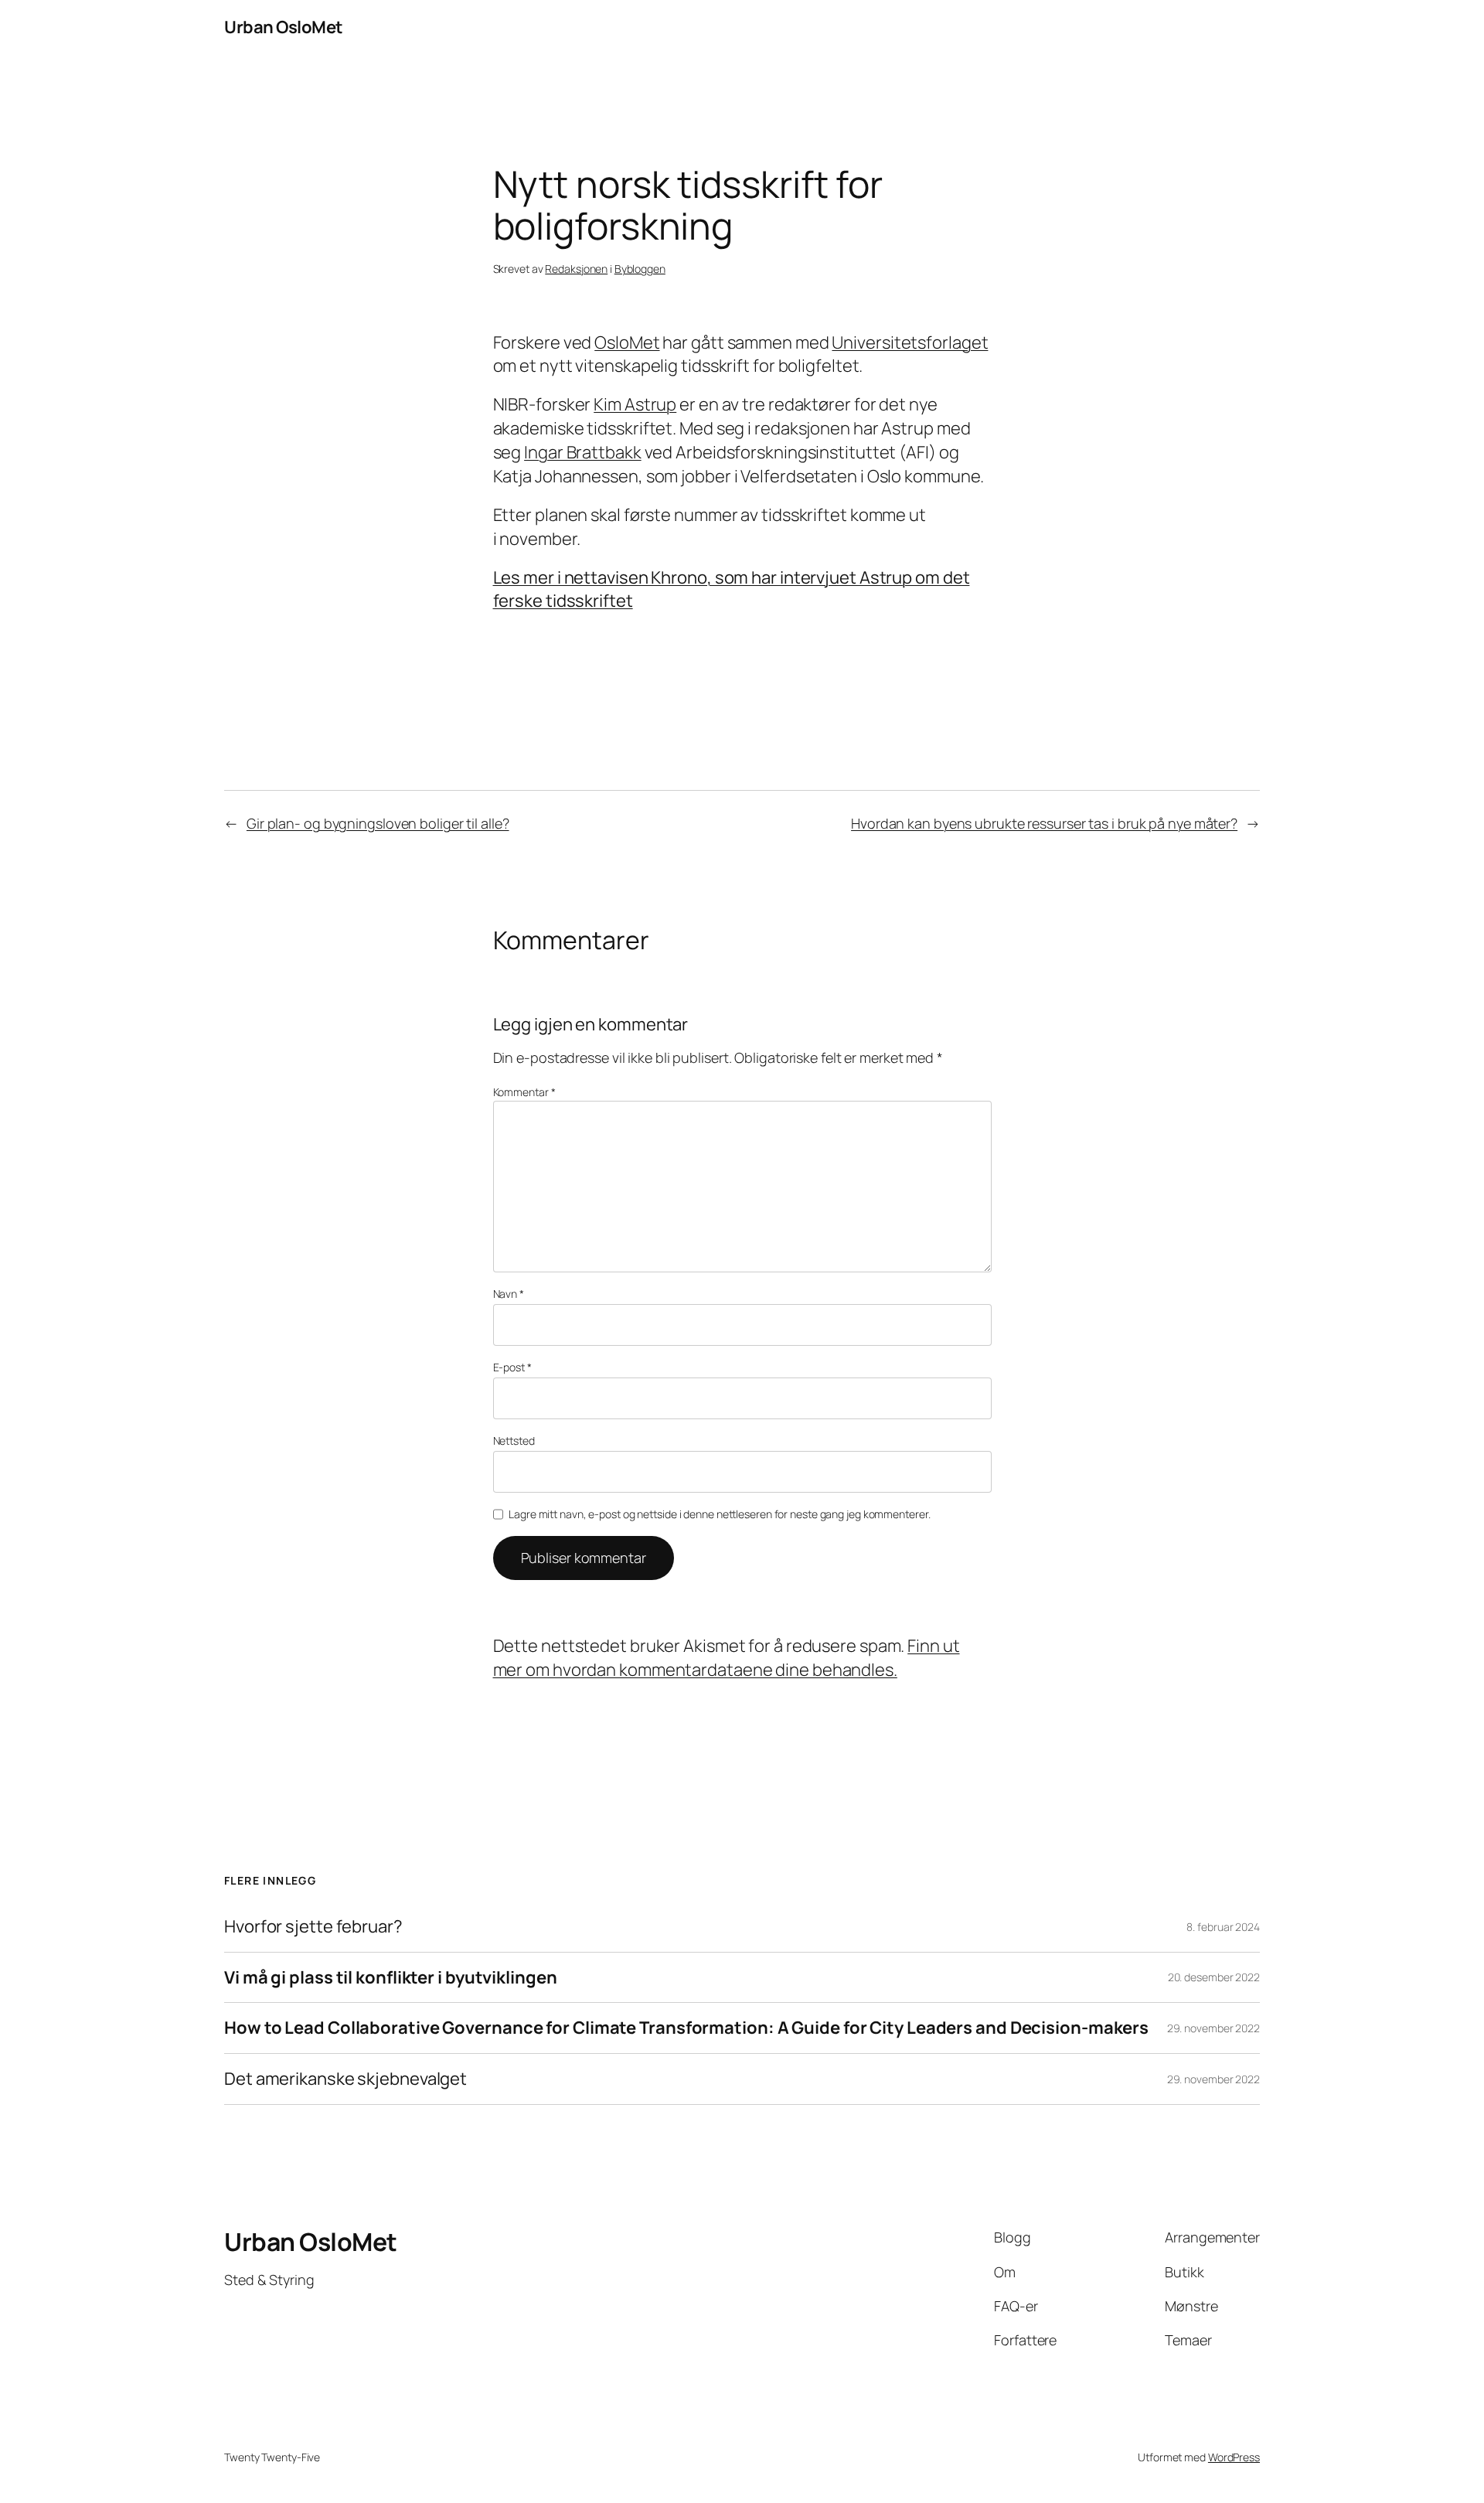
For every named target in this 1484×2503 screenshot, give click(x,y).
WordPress (1234, 2457)
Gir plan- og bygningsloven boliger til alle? (378, 823)
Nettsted (514, 1441)
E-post (512, 1367)
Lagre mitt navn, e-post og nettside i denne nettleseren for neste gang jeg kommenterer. (719, 1514)
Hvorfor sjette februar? (313, 1927)
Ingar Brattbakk (583, 452)
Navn (509, 1294)
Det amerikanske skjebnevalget (345, 2079)
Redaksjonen (576, 269)
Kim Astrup (635, 404)
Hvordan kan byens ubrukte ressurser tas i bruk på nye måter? (1044, 823)
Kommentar (524, 1092)
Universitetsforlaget (910, 342)
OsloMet (627, 342)
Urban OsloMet (284, 27)
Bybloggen (640, 269)
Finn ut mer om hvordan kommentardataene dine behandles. (727, 1658)
